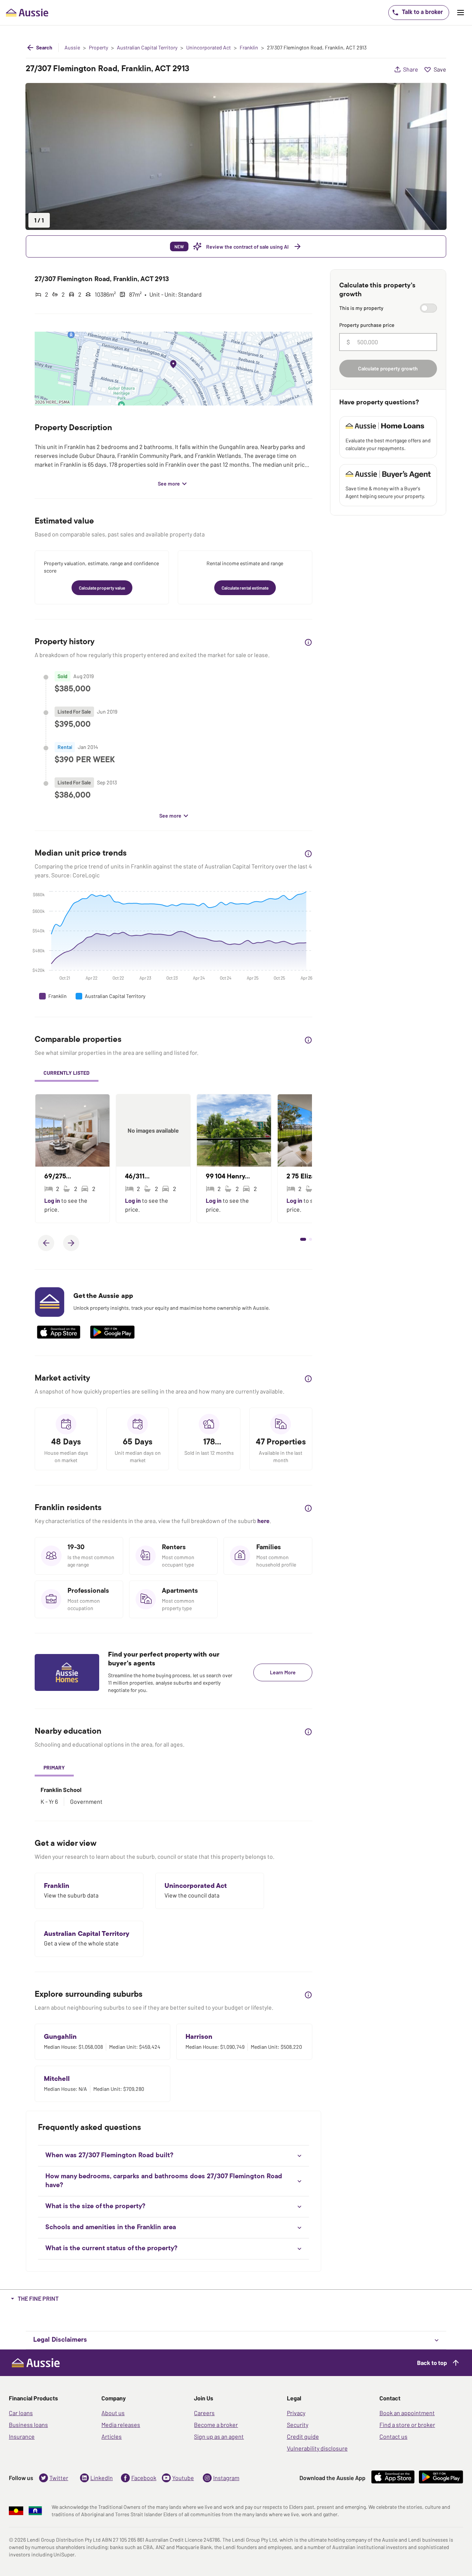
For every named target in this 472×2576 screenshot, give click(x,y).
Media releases (121, 2425)
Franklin (249, 48)
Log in (53, 1200)
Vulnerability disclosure (317, 2448)
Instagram (226, 2478)
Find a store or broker (407, 2425)
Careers (204, 2413)
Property (98, 48)
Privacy (296, 2413)
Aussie (72, 48)
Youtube (183, 2478)
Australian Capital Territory (147, 48)
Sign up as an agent (219, 2436)
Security (298, 2425)
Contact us (393, 2436)
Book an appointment (407, 2413)
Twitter (59, 2478)
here (263, 1521)
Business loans (28, 2425)
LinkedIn (102, 2478)
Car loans (21, 2413)
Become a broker (216, 2425)
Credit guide (303, 2436)
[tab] (67, 1074)
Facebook (144, 2478)
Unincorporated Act (209, 48)
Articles (112, 2436)
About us (113, 2413)
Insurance (22, 2436)
